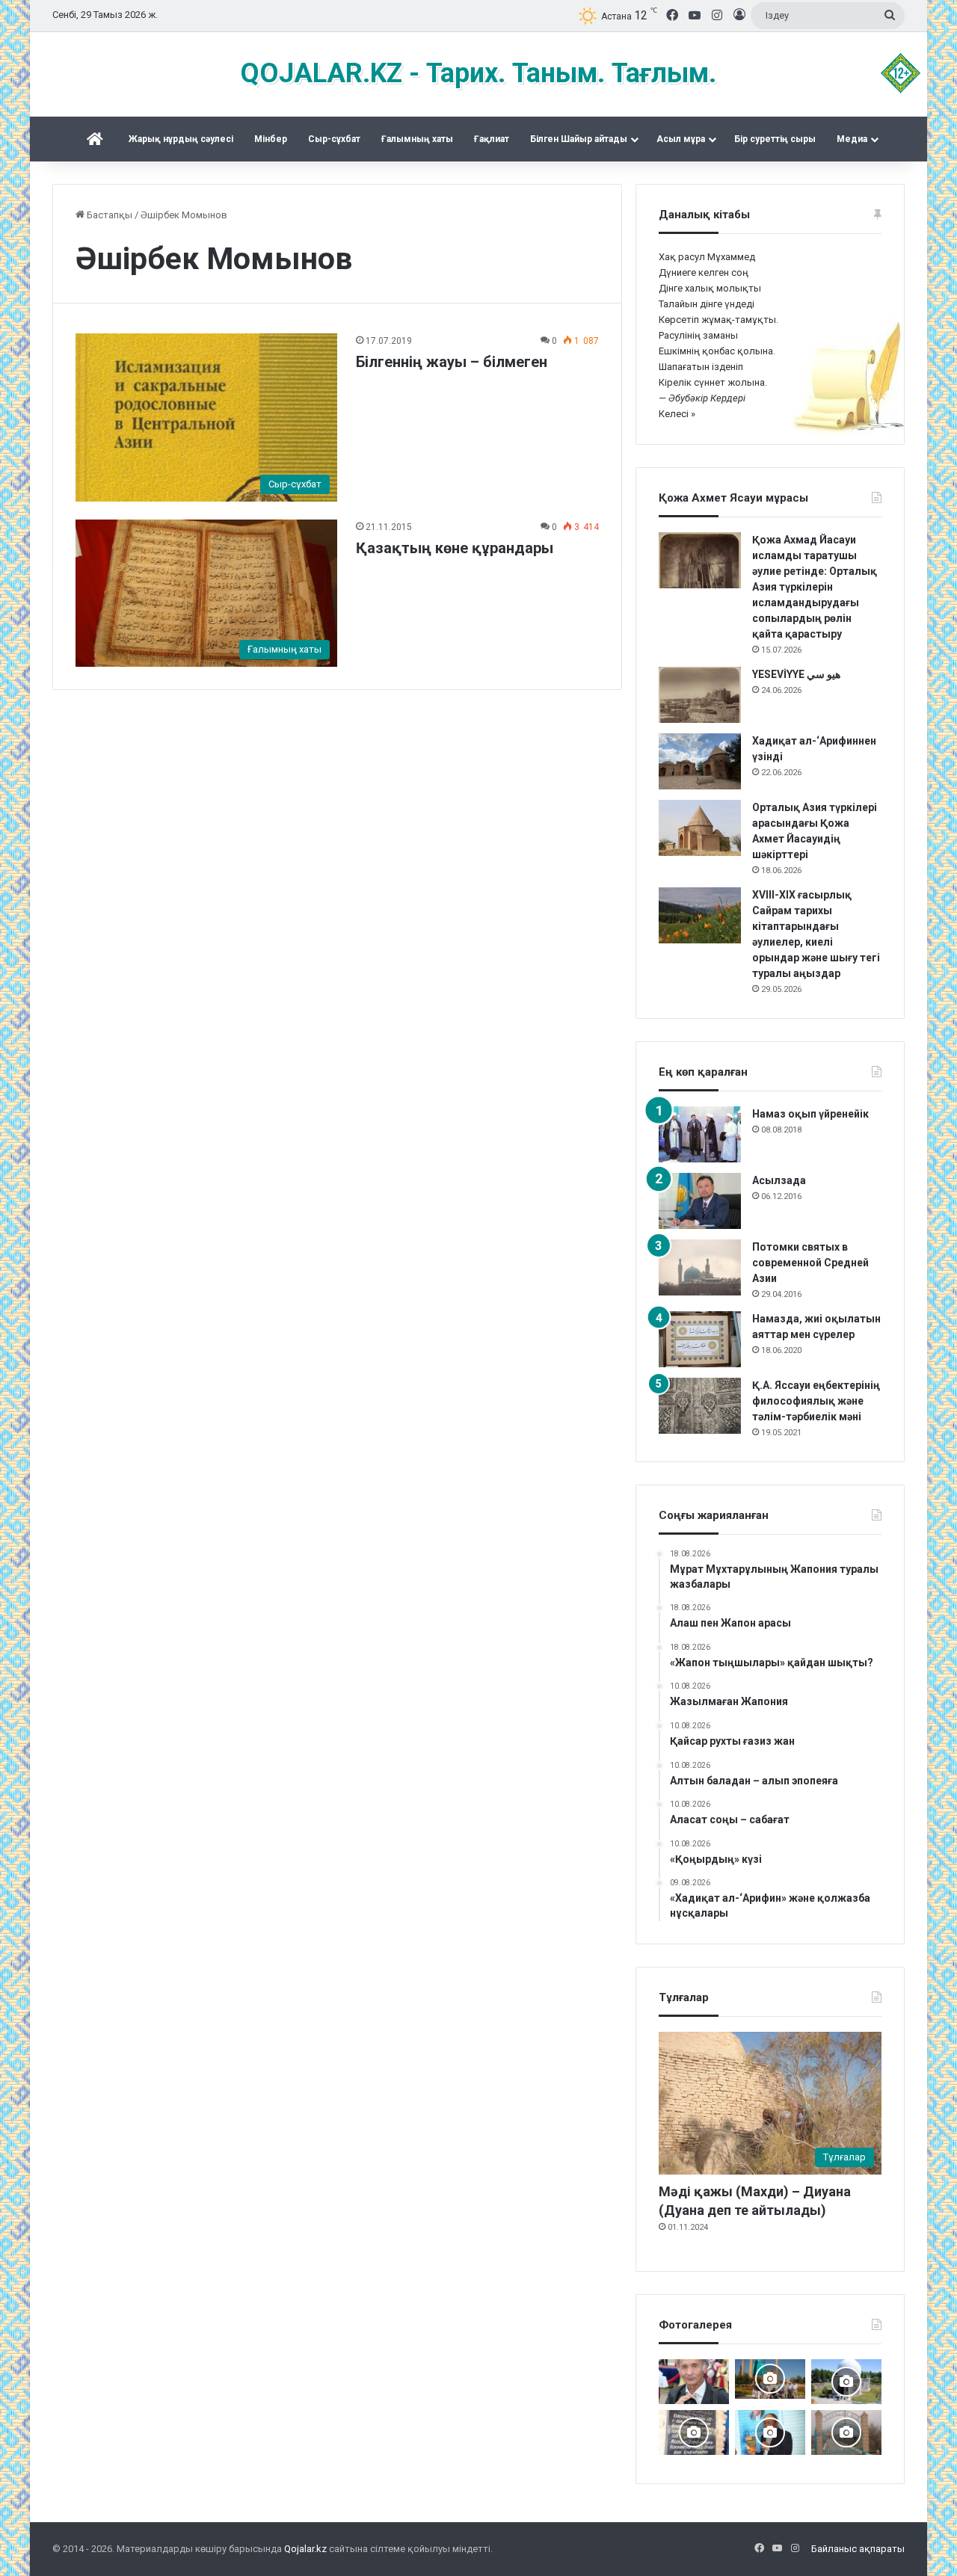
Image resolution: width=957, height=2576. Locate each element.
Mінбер (271, 139)
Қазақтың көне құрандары (455, 548)
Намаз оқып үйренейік (810, 1114)
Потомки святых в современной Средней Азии (810, 1263)
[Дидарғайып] (846, 2382)
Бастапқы (108, 215)
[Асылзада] (700, 1201)
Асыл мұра (681, 139)
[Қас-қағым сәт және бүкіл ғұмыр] (694, 2382)
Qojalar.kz (305, 2549)
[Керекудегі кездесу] (770, 2379)
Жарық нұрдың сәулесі (181, 139)
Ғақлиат (492, 139)
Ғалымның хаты (417, 139)
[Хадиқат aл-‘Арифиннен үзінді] (700, 761)
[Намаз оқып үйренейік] (700, 1134)
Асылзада (779, 1180)
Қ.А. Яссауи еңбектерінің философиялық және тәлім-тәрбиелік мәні (816, 1401)
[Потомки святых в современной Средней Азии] (700, 1267)
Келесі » (677, 414)
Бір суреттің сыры (775, 139)
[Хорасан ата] (846, 2432)
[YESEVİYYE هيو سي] (700, 695)
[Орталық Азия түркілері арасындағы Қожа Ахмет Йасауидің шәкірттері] (700, 828)
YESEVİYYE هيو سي (796, 674)
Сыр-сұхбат (334, 139)
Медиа (852, 139)
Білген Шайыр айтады (579, 139)
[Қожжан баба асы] (694, 2432)
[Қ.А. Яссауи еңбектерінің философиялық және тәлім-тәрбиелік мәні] (700, 1406)
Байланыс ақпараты (858, 2549)
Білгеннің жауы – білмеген (452, 362)
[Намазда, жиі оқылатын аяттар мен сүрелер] (700, 1339)
